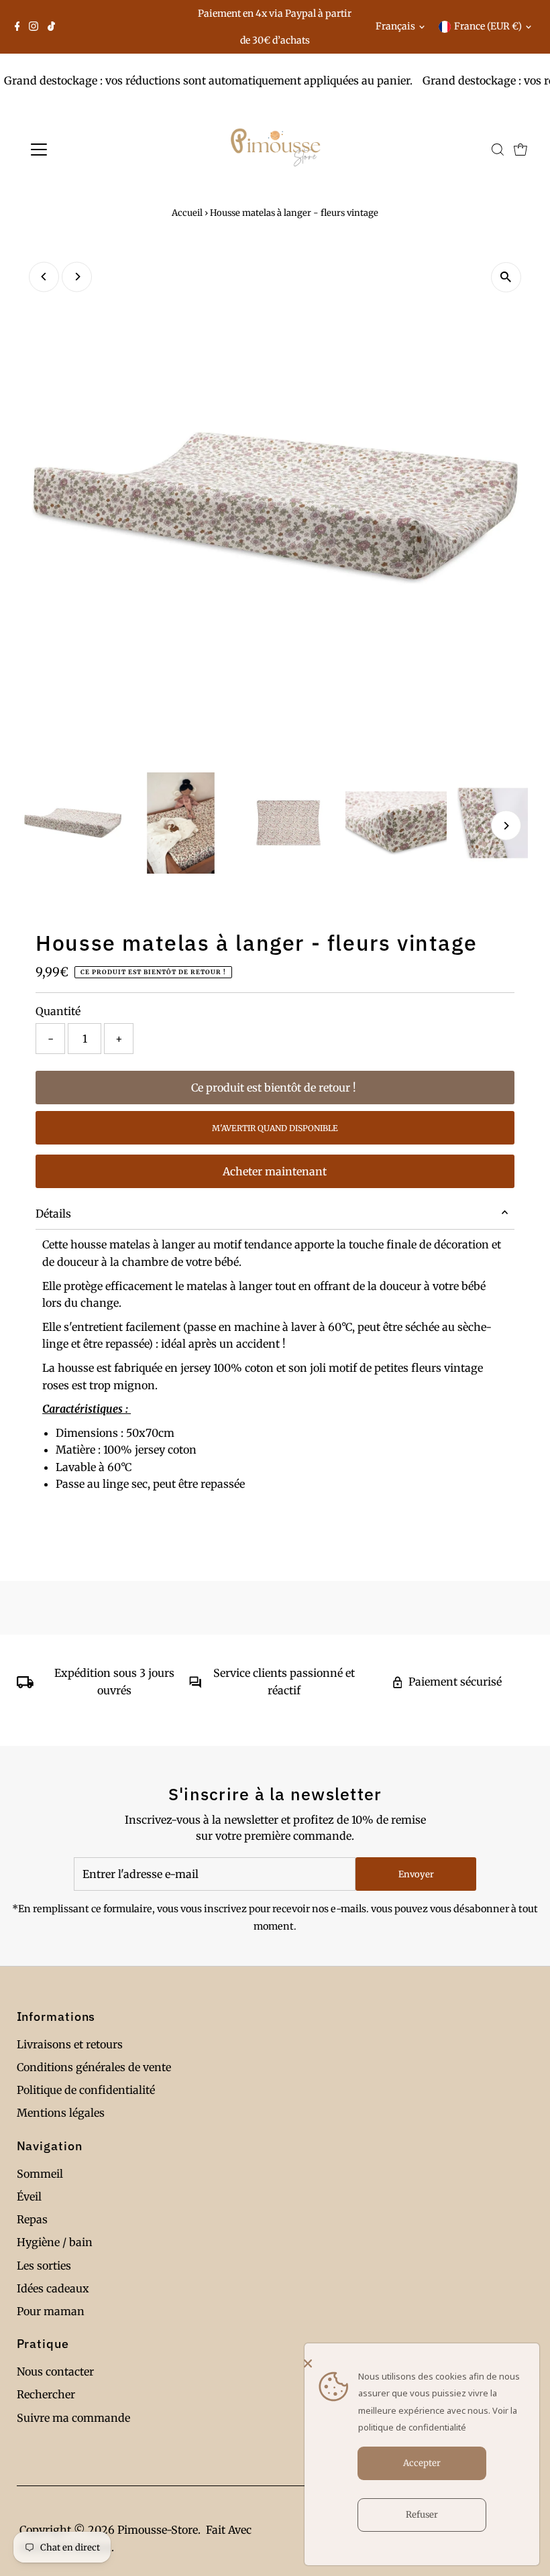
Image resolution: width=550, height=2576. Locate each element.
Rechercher (46, 2394)
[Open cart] (520, 150)
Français (395, 26)
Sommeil (40, 2174)
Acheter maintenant (275, 1171)
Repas (32, 2219)
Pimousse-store (158, 2530)
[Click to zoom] (506, 277)
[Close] (419, 2363)
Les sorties (44, 2266)
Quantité (58, 1011)
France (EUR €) (488, 26)
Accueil (187, 213)
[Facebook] (17, 27)
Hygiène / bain (55, 2242)
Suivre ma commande (73, 2418)
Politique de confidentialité (86, 2090)
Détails (53, 1214)
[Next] (77, 277)
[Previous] (44, 277)
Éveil (29, 2197)
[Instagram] (34, 27)
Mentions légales (61, 2113)
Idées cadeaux (53, 2288)
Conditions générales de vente (94, 2067)
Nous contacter (55, 2372)
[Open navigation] (82, 150)
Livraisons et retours (70, 2044)
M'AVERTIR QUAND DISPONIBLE (275, 1128)
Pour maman (51, 2311)
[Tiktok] (51, 27)
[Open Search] (498, 150)
